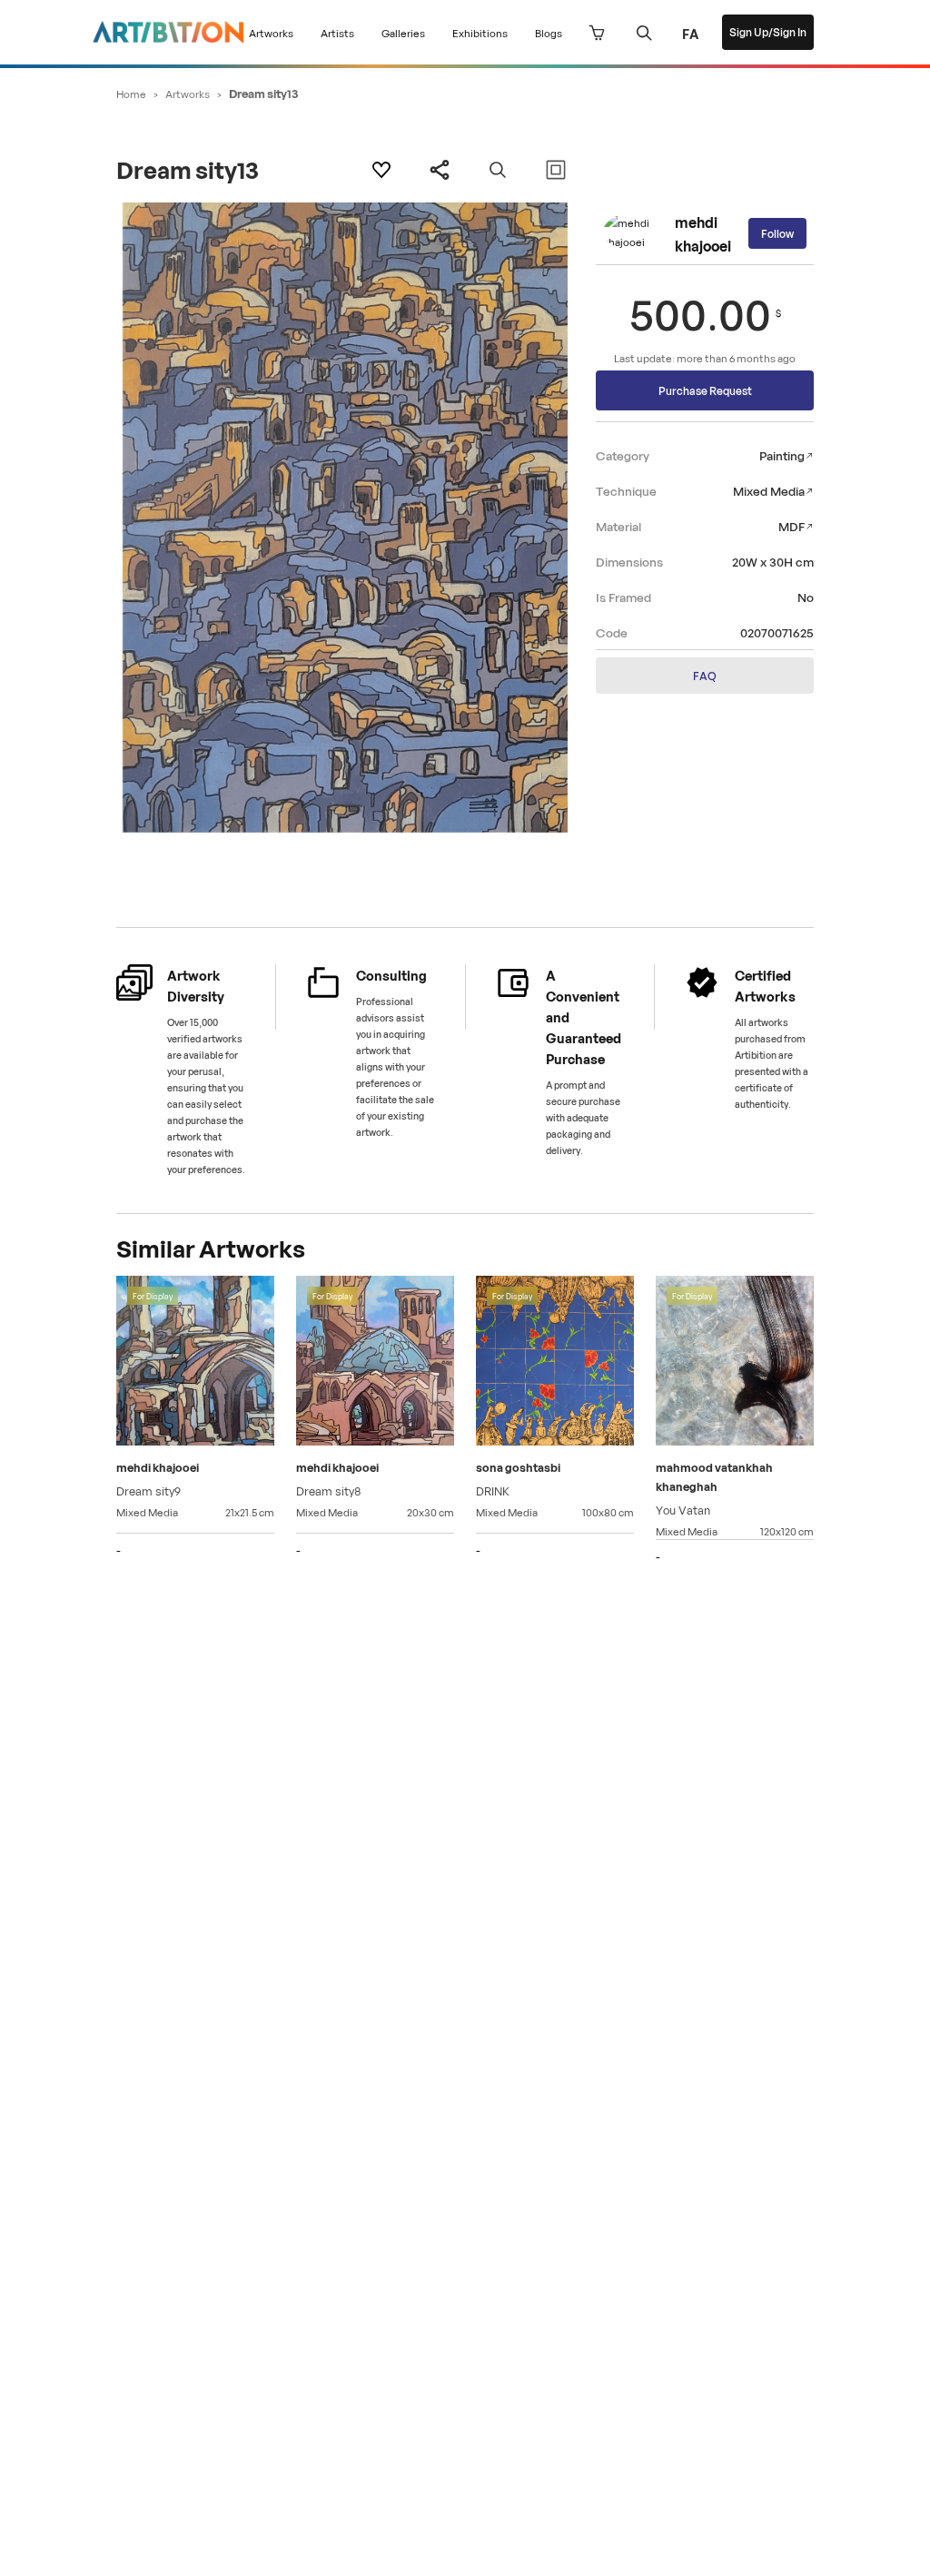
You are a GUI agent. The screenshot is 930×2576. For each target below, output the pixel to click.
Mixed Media (769, 490)
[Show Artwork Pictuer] (498, 170)
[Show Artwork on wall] (556, 170)
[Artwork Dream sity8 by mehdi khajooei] (375, 1363)
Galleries (403, 32)
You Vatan (683, 1509)
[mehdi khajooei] (635, 234)
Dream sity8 (329, 1490)
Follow (777, 233)
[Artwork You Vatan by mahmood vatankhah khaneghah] (735, 1363)
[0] (597, 33)
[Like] (381, 170)
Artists (337, 32)
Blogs (549, 32)
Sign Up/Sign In (768, 31)
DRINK (493, 1490)
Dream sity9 (148, 1490)
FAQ (705, 675)
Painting (782, 454)
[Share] (440, 170)
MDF (791, 525)
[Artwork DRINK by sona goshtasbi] (555, 1363)
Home (131, 93)
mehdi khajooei (703, 233)
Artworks (271, 32)
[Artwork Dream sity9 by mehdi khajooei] (195, 1363)
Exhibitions (480, 32)
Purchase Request (705, 390)
